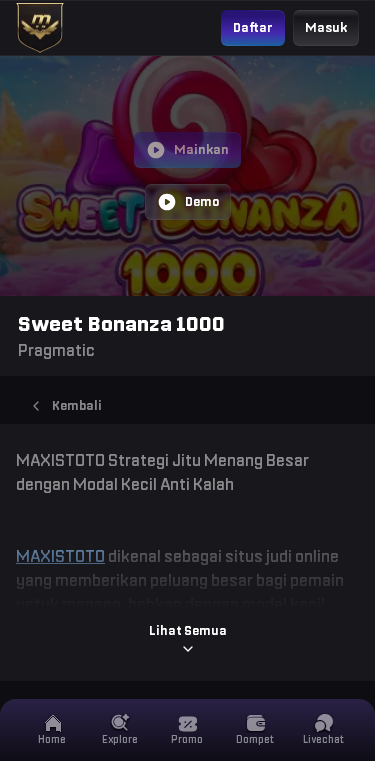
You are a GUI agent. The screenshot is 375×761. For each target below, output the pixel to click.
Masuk (326, 27)
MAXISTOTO (60, 556)
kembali (77, 405)
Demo (202, 201)
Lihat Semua (188, 630)
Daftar (253, 27)
